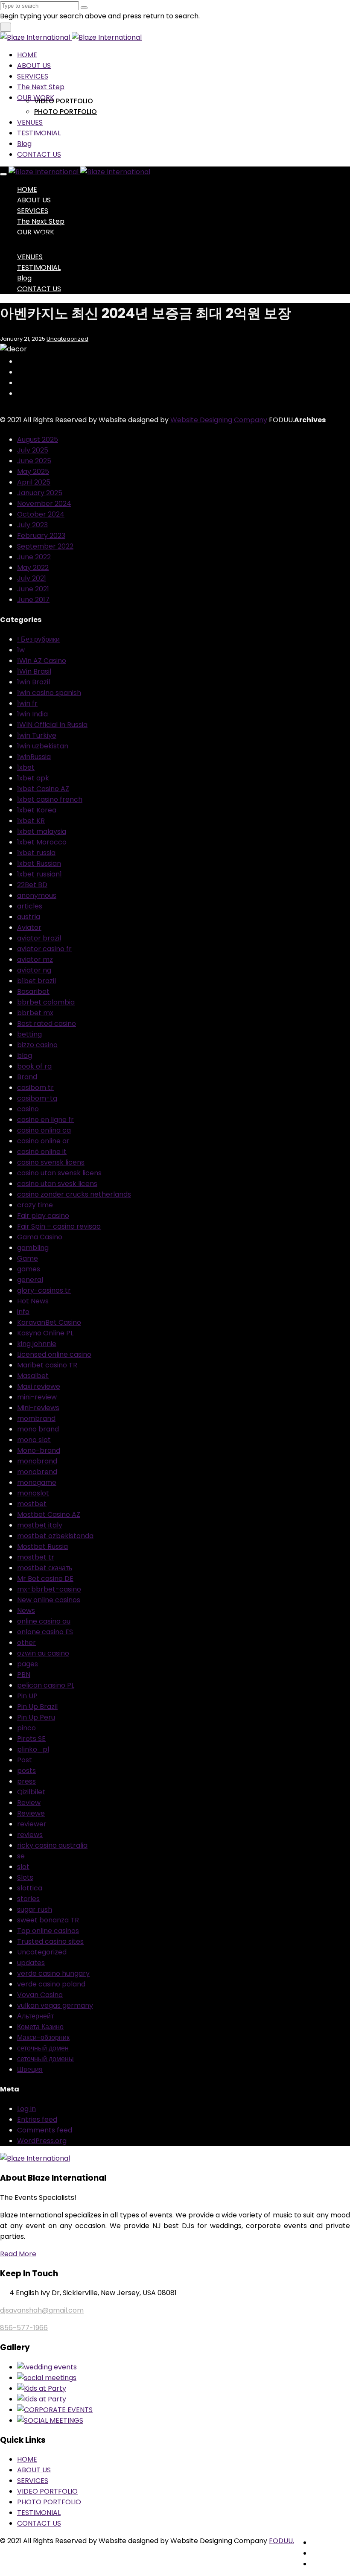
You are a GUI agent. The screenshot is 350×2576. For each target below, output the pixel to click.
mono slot (34, 1440)
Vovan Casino (40, 1995)
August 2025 (38, 440)
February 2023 (41, 536)
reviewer (32, 1824)
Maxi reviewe (39, 1386)
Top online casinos (48, 1931)
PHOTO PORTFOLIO (66, 112)
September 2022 (45, 546)
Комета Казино (40, 2027)
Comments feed (45, 2130)
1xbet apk (33, 778)
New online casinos (49, 1600)
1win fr (27, 703)
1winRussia (34, 757)
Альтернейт (35, 2016)
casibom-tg (37, 1098)
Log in (26, 2109)
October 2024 (41, 514)
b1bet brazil (36, 981)
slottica (30, 1888)
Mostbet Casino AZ (49, 1514)
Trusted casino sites (50, 1941)
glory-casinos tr (44, 1290)
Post (25, 1760)
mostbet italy (40, 1525)
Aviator (29, 927)
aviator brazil (39, 938)
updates (31, 1963)
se (21, 1856)
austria (29, 917)
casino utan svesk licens (57, 1184)
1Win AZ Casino (42, 661)
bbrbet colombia (46, 1002)
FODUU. (281, 2541)
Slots (25, 1877)
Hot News (33, 1301)
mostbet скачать (45, 1568)
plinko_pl (33, 1749)
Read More (18, 2254)
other (26, 1643)
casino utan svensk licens (59, 1173)
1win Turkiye (37, 735)
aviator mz (35, 959)
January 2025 (40, 493)
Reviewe (31, 1813)
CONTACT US (39, 154)
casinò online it (42, 1152)
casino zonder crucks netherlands (74, 1194)
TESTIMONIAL (39, 133)
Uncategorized (67, 339)
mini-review (37, 1397)
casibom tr (35, 1088)
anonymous (37, 895)
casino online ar (43, 1141)
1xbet (26, 767)
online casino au (44, 1621)
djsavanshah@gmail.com (42, 2310)
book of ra (34, 1066)
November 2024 (44, 504)
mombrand (36, 1418)
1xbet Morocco (42, 842)
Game (28, 1258)
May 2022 (33, 568)
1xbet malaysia (42, 831)
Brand (27, 1077)
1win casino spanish (49, 693)
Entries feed (37, 2119)
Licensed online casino (54, 1354)
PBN (24, 1675)
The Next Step (41, 87)
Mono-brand (39, 1450)
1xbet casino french (50, 799)
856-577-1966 (24, 2328)
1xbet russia (36, 853)
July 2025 (33, 450)
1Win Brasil (34, 671)
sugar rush (35, 1909)
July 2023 (32, 525)
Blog (24, 144)
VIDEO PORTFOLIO (64, 101)
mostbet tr (36, 1557)
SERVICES (33, 76)
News (26, 1611)
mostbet (32, 1504)
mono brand (38, 1429)
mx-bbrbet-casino (49, 1589)
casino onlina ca (44, 1130)
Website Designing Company (219, 420)
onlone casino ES (45, 1632)
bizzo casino (37, 1045)
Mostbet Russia (42, 1546)
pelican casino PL (46, 1685)
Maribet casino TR (47, 1365)
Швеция (30, 2069)
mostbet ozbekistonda (55, 1536)
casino (28, 1109)
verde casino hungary (53, 1973)
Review (29, 1803)
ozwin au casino (43, 1653)
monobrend (37, 1472)
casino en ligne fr (45, 1120)
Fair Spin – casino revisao (59, 1226)
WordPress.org (42, 2141)
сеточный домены (45, 2059)
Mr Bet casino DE (45, 1579)
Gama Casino (40, 1237)
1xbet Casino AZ (43, 789)
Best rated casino (47, 1024)
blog (25, 1056)
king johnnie (37, 1344)
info (23, 1312)
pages (28, 1664)
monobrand (37, 1461)
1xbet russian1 (39, 874)
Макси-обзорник (43, 2037)
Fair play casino (43, 1216)
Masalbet (33, 1376)
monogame (37, 1482)
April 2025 (34, 482)
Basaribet (33, 992)
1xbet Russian (39, 863)
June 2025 (34, 461)
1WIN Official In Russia (52, 725)
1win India (32, 714)
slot (23, 1867)
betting (29, 1034)
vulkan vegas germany (55, 2005)
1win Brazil (34, 682)
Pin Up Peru (36, 1717)
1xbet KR (31, 821)
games (29, 1269)
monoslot (33, 1493)
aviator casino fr (44, 949)
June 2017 (33, 600)
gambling (33, 1248)
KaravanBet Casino (49, 1322)
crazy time (35, 1205)
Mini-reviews (38, 1408)
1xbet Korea (37, 810)
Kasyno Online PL (45, 1333)
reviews (30, 1835)
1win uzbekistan (43, 746)
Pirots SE (31, 1739)
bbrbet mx (35, 1013)
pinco (26, 1728)
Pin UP (27, 1696)
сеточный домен (43, 2048)
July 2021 (32, 578)
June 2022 (34, 557)
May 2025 (33, 472)
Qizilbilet (31, 1792)
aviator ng (34, 970)
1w (21, 650)
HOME (27, 55)
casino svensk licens (51, 1162)
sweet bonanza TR (48, 1920)
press (26, 1781)
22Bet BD (32, 885)
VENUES (30, 122)
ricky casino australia (52, 1845)
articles (30, 906)
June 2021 (33, 589)
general (30, 1280)
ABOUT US (34, 66)
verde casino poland (51, 1984)
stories (28, 1899)
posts (26, 1771)
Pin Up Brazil (37, 1707)
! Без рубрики (38, 639)
